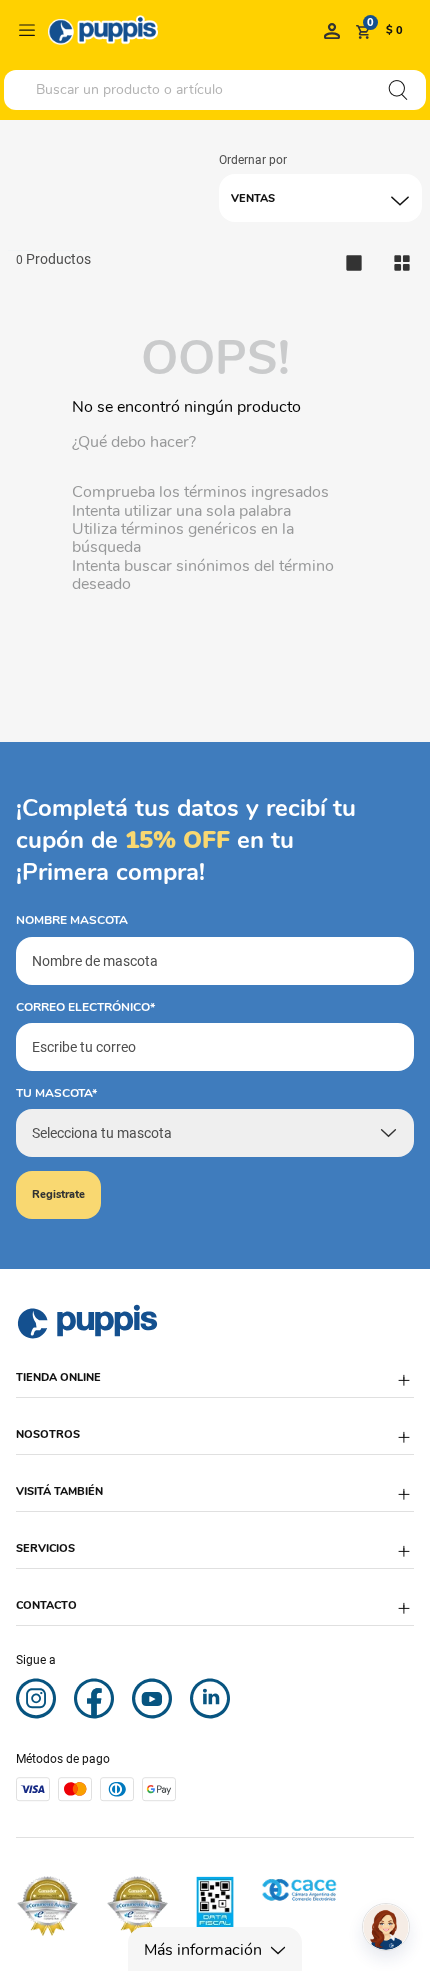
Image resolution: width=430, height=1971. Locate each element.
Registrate (58, 1194)
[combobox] (215, 90)
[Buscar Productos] (398, 90)
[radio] (402, 263)
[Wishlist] (332, 30)
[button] (215, 1387)
